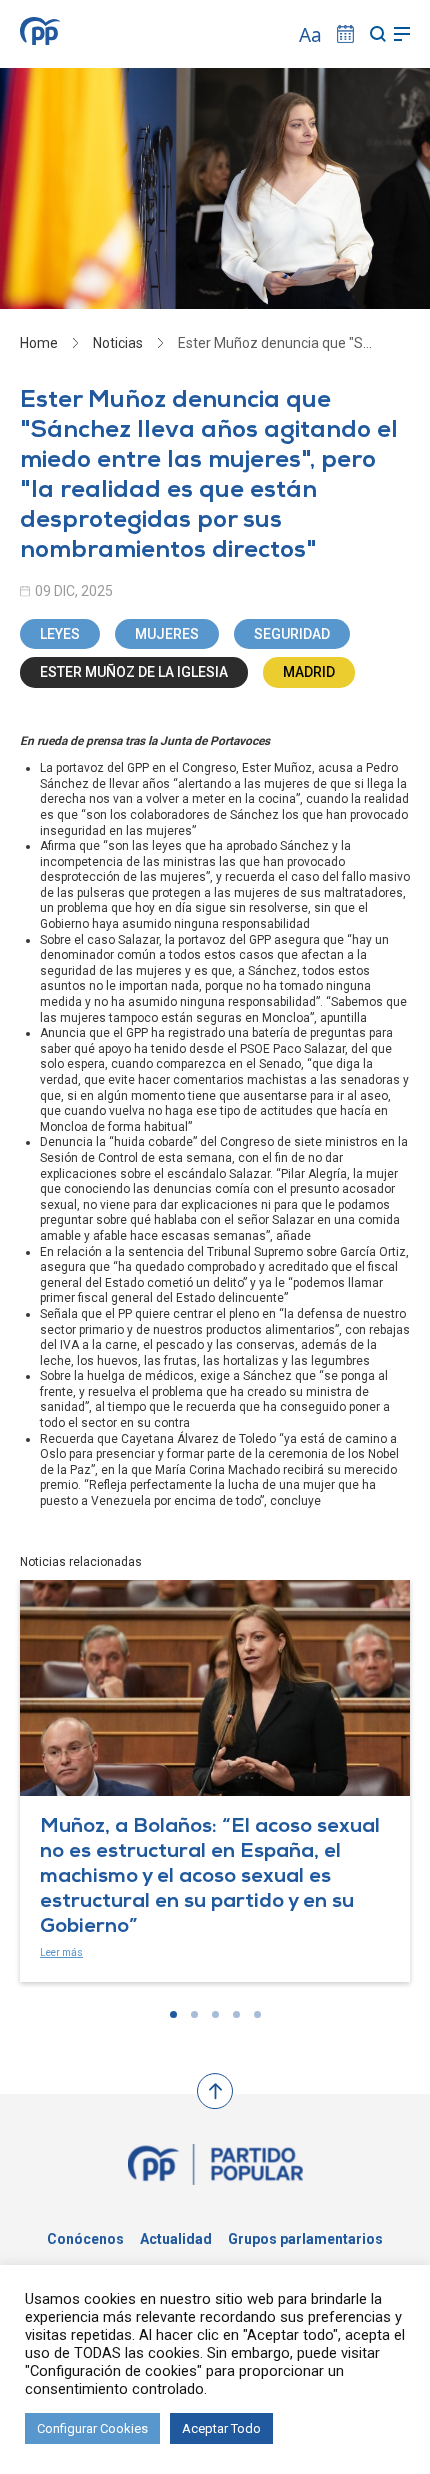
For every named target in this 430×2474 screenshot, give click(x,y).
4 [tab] (236, 2014)
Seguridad (292, 634)
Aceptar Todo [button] (221, 2428)
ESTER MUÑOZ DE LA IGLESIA (134, 672)
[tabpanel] (215, 1781)
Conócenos (85, 2239)
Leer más (61, 1952)
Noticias (118, 343)
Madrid (309, 672)
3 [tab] (215, 2014)
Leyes (60, 634)
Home (39, 343)
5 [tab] (257, 2014)
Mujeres (167, 634)
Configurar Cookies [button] (92, 2428)
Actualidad (176, 2239)
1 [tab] (173, 2014)
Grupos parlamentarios (305, 2239)
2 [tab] (194, 2014)
